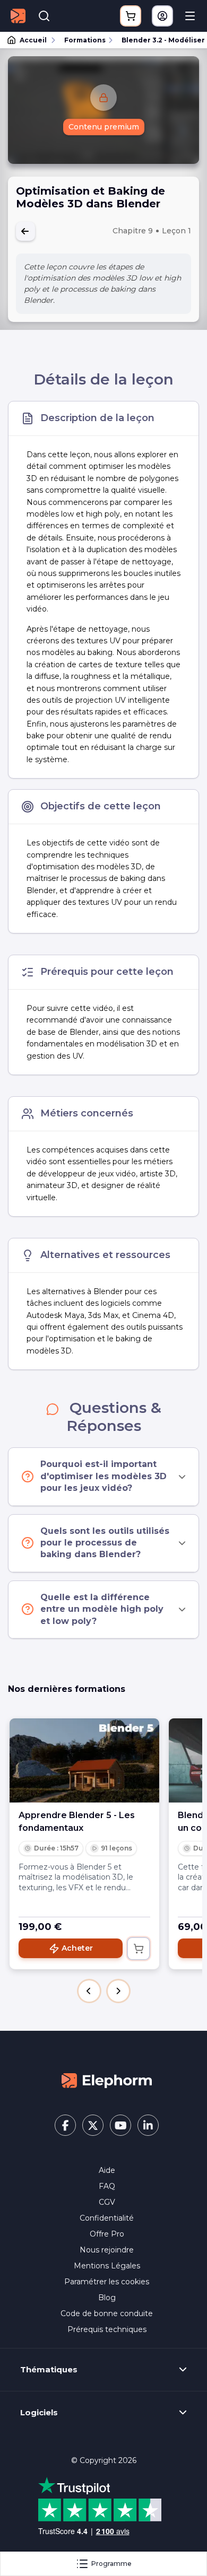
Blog (107, 2298)
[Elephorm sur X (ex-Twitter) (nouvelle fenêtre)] (93, 2125)
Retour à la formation (25, 231)
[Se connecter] (162, 16)
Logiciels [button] (39, 2413)
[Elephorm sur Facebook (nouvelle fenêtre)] (65, 2125)
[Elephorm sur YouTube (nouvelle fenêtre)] (120, 2125)
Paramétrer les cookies (107, 2282)
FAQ (107, 2186)
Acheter (77, 1948)
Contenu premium (104, 127)
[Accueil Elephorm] (107, 2080)
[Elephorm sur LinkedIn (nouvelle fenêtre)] (148, 2125)
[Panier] (131, 16)
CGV (107, 2202)
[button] (89, 1991)
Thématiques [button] (49, 2370)
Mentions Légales (107, 2266)
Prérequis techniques (107, 2329)
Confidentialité (107, 2218)
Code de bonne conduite (107, 2313)
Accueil (33, 40)
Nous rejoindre (107, 2250)
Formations (85, 40)
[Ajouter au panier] (139, 1949)
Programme (111, 2564)
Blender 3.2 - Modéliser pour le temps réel (159, 40)
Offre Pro (107, 2234)
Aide (107, 2170)
